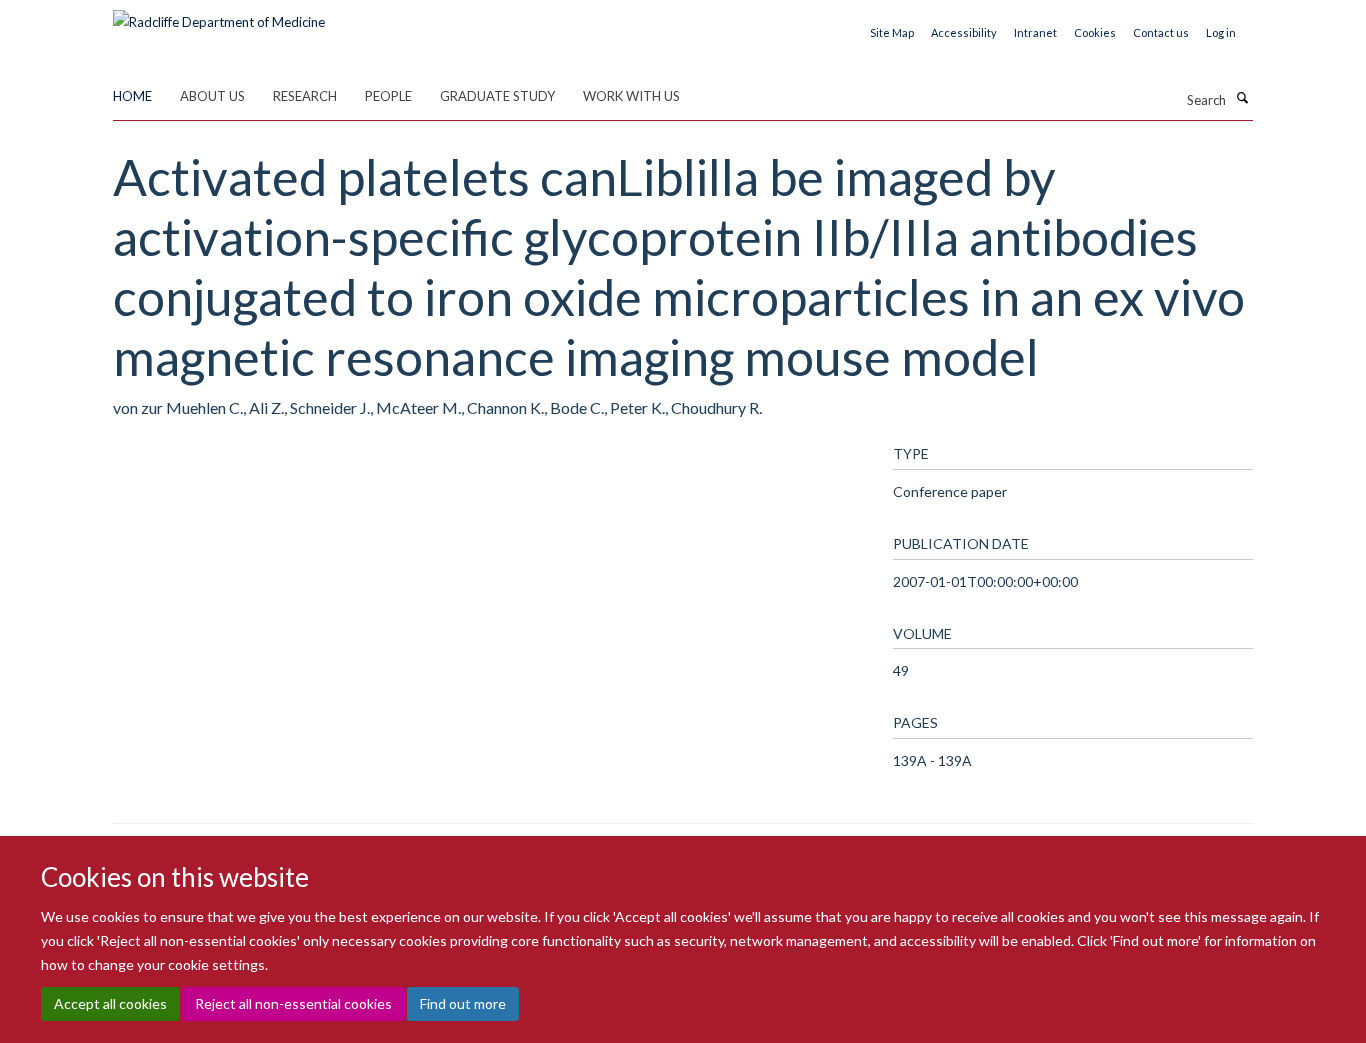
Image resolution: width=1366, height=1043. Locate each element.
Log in (1221, 32)
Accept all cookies (110, 1003)
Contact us (1161, 32)
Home (132, 96)
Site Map (892, 32)
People (388, 96)
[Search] (1242, 98)
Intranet (1035, 32)
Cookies (1095, 32)
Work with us (631, 96)
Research (305, 96)
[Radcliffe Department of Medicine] (219, 15)
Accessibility (964, 32)
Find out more (463, 1003)
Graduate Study (497, 96)
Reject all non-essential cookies (293, 1003)
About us (212, 96)
